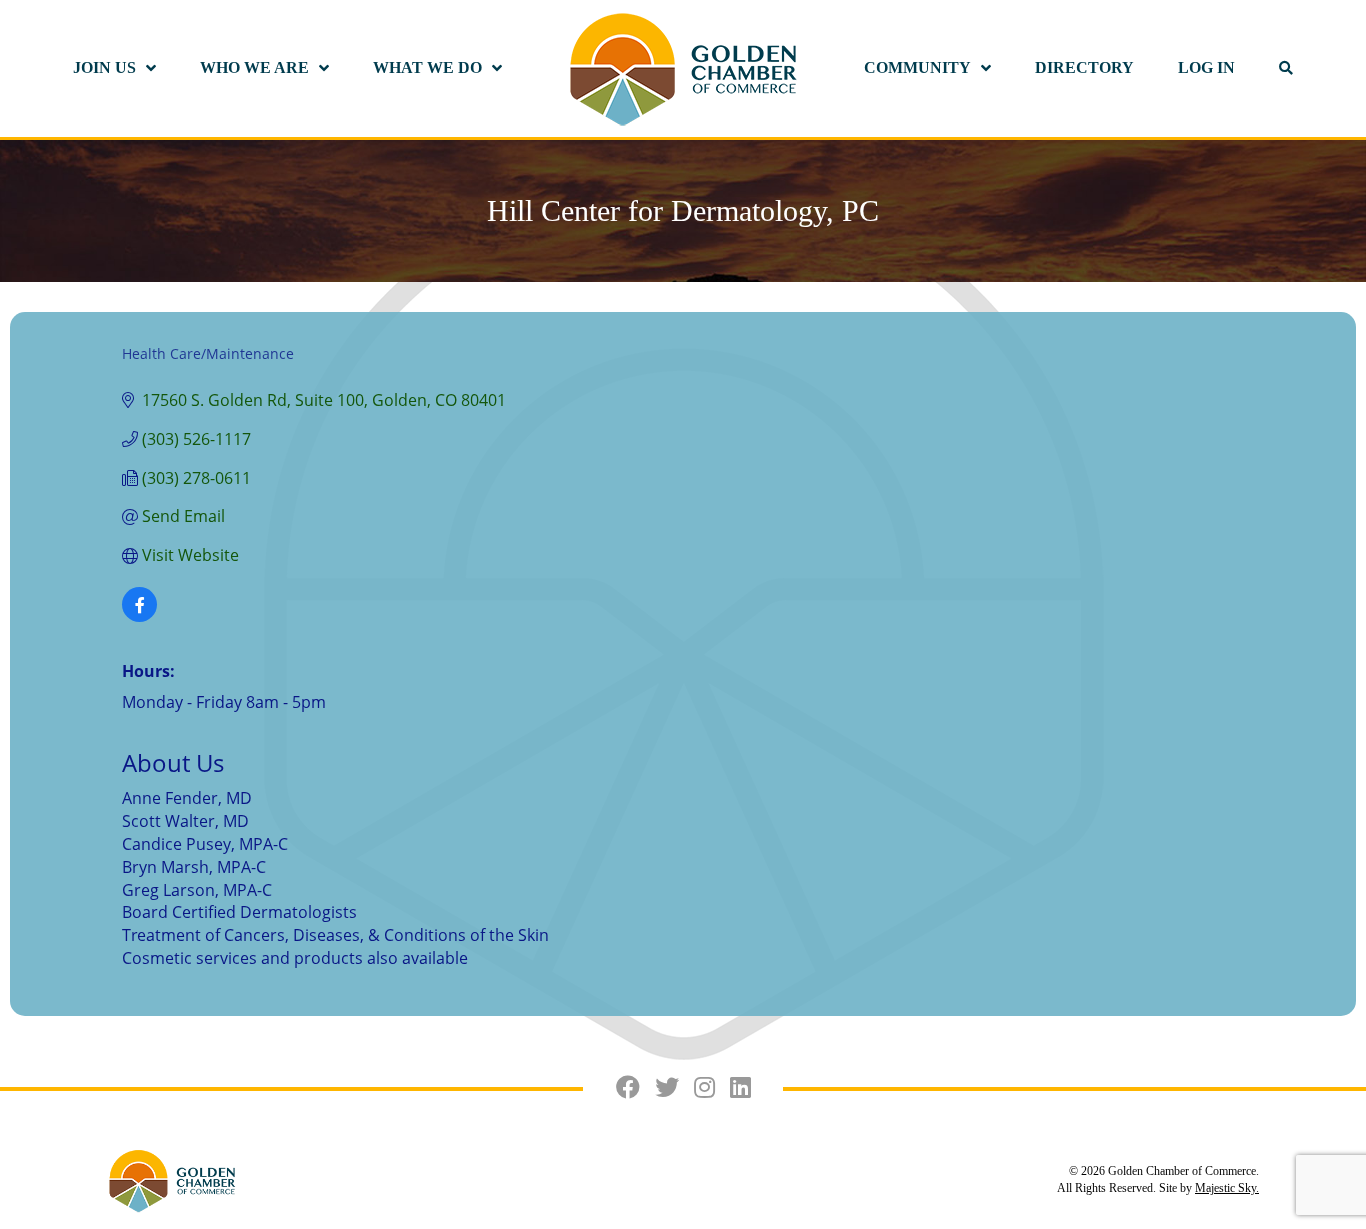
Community (917, 67)
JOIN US (104, 67)
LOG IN (1206, 67)
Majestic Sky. (1227, 1188)
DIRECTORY (1084, 67)
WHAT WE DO (427, 67)
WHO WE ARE (254, 67)
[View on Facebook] (139, 616)
